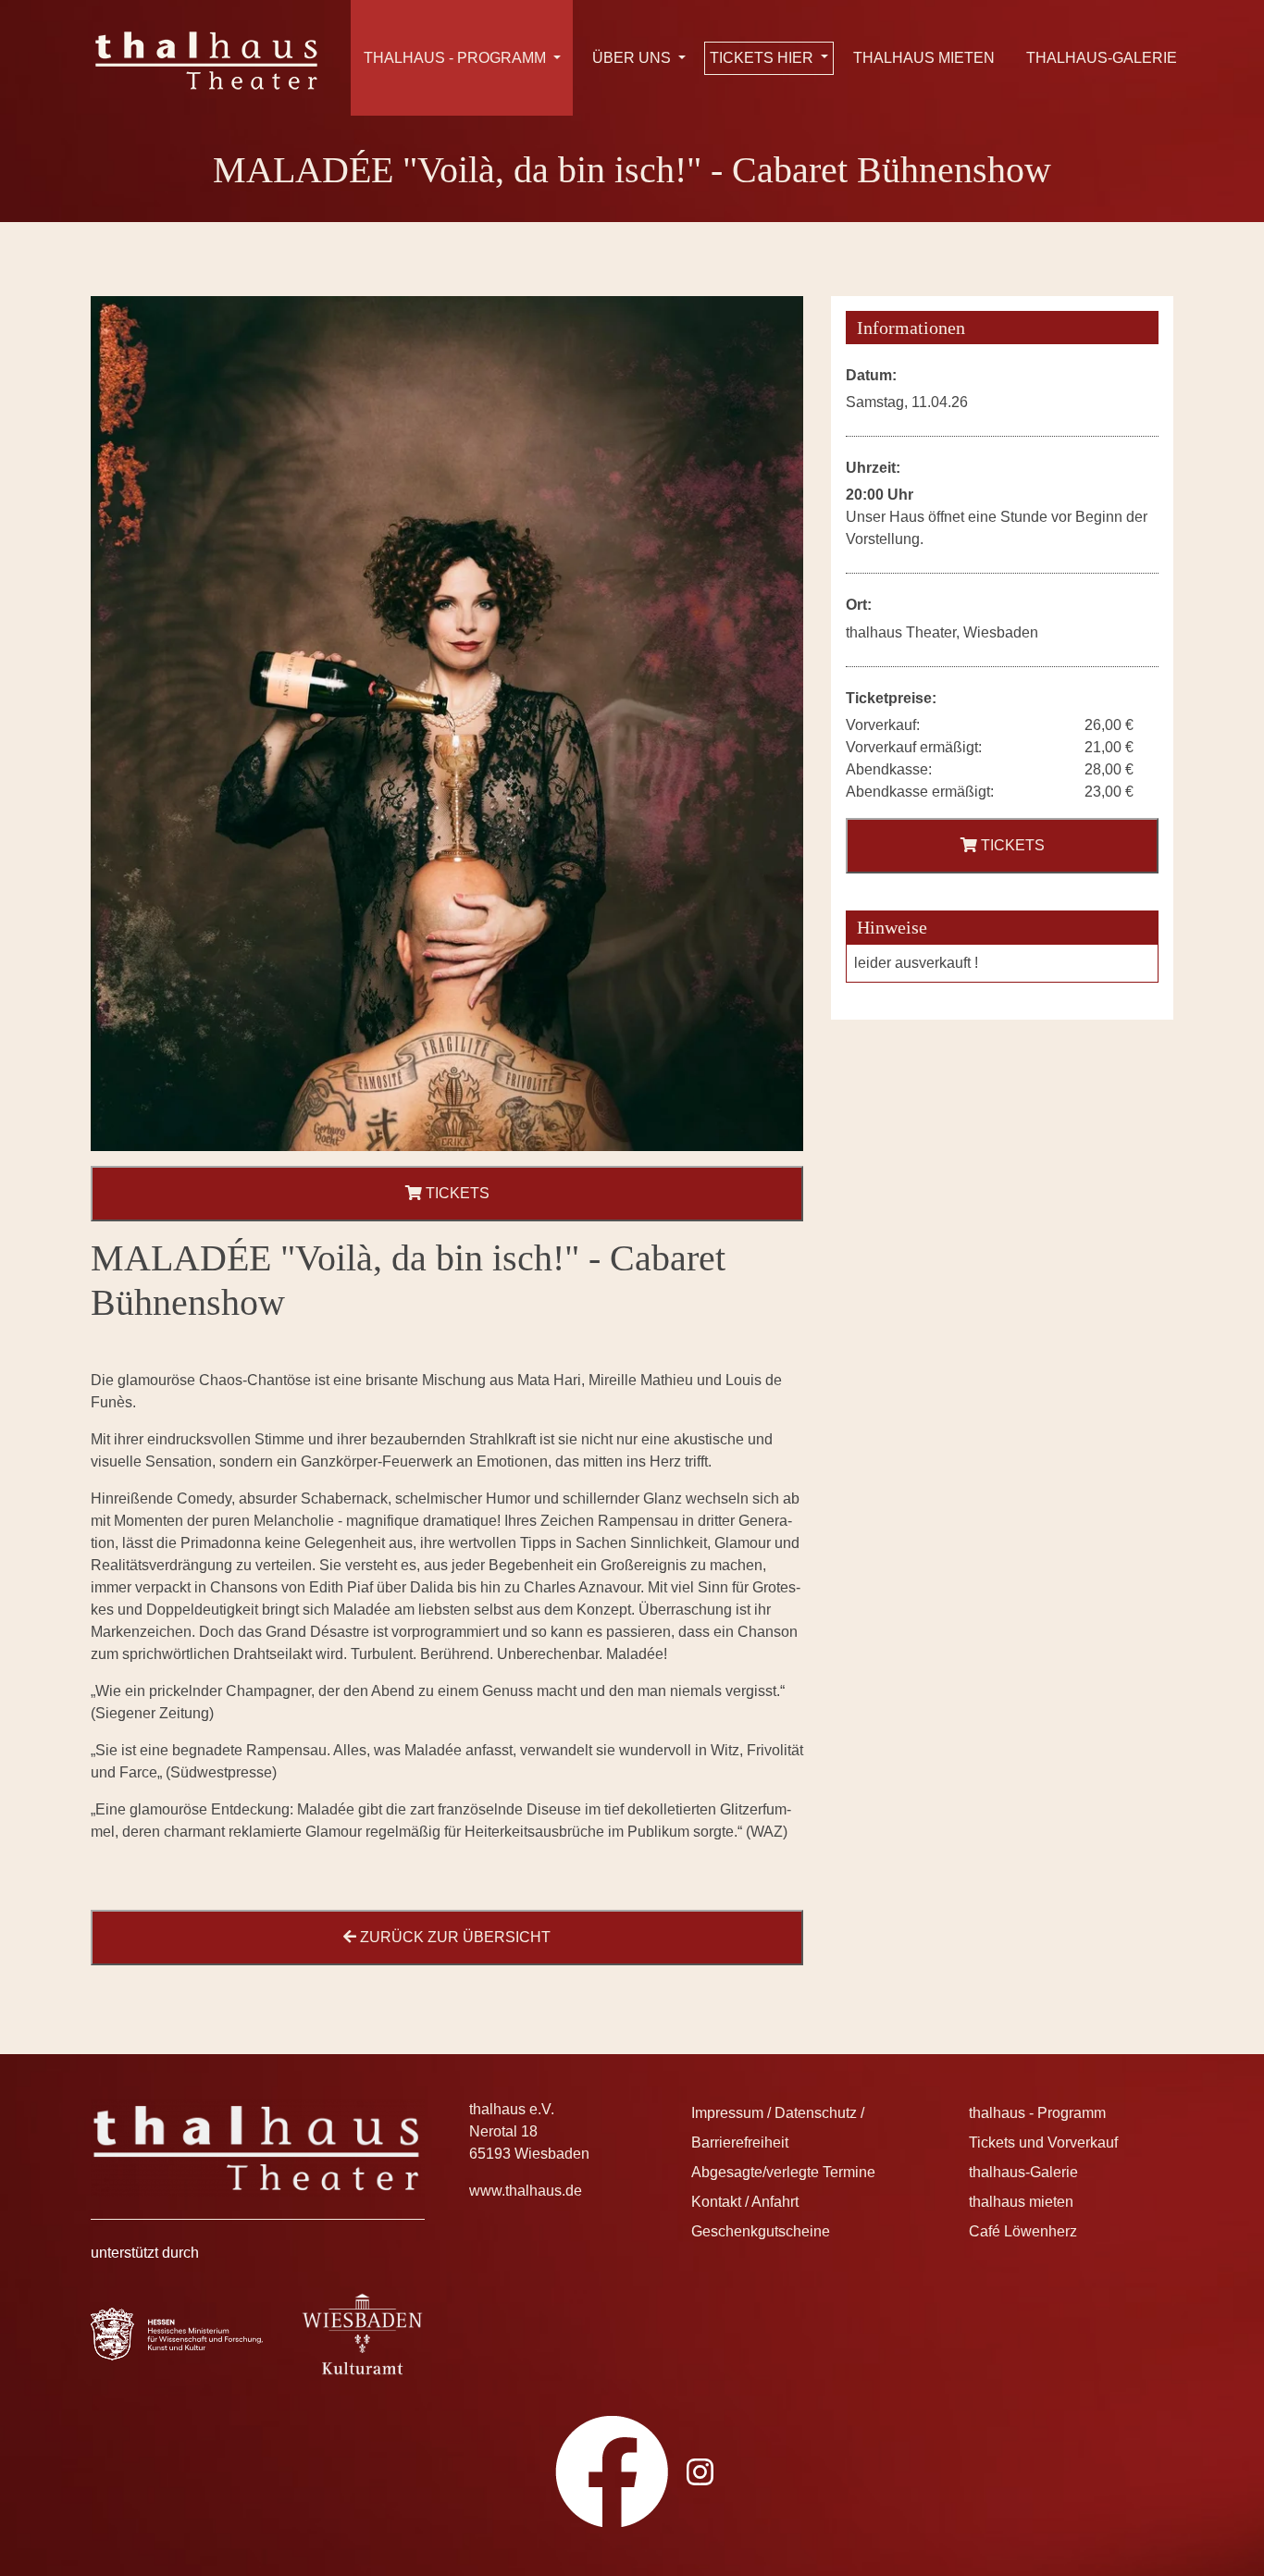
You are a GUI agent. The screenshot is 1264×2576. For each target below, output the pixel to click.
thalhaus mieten (924, 58)
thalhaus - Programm (457, 58)
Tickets (456, 1193)
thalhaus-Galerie (1102, 58)
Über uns (633, 58)
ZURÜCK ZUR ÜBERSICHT (453, 1937)
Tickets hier (763, 58)
